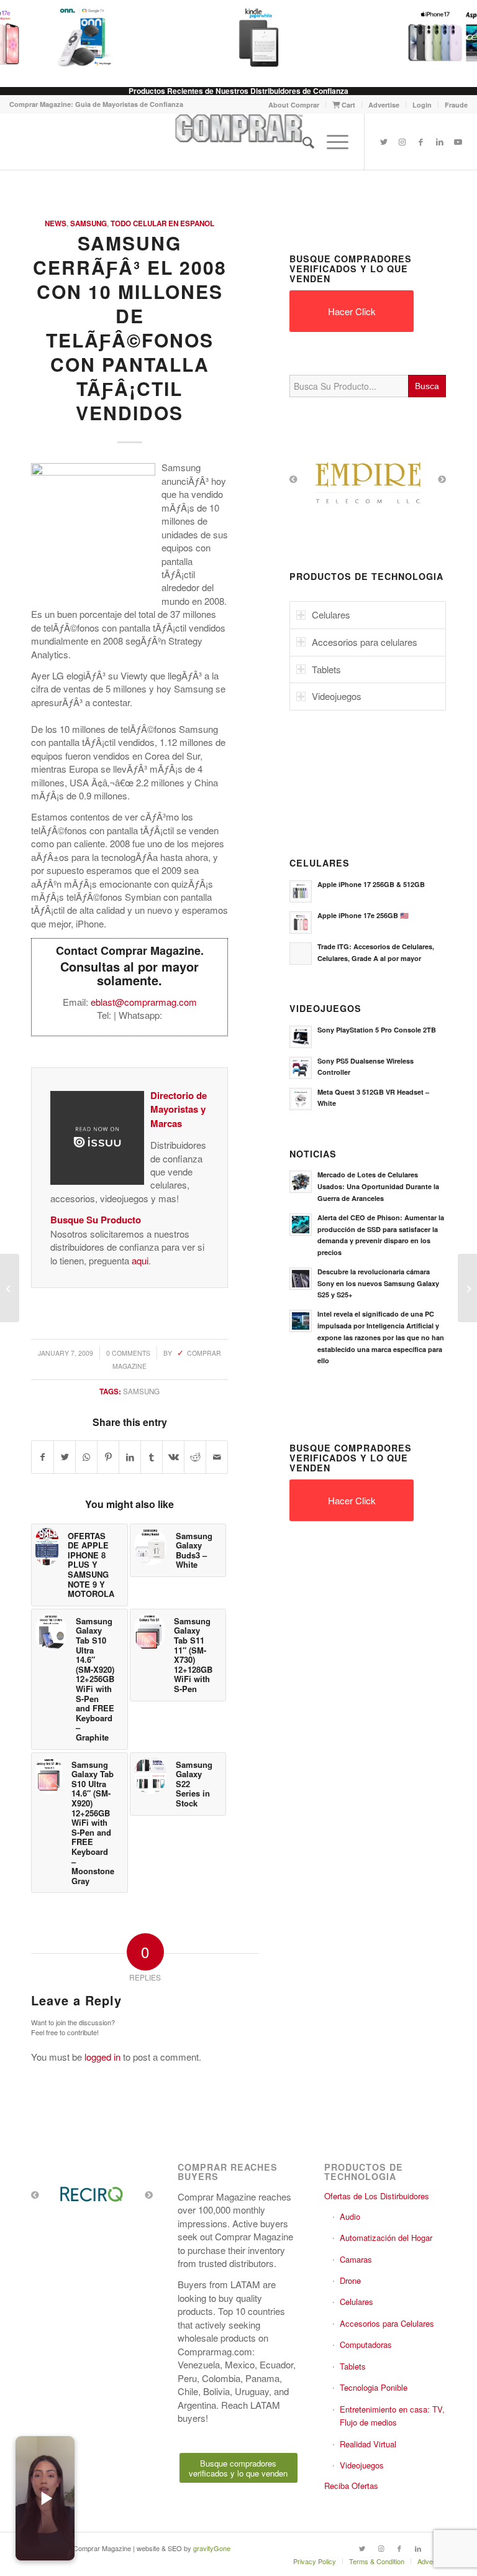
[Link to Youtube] (458, 142)
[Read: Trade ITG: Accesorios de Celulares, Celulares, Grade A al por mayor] (301, 954)
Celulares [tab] (331, 614)
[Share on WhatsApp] (86, 1457)
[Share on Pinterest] (108, 1457)
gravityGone (212, 2548)
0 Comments (128, 1353)
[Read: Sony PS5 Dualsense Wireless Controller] (301, 1068)
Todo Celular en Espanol (162, 223)
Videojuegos (362, 2465)
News (56, 223)
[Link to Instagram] (402, 142)
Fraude (456, 105)
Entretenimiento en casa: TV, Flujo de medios (392, 2416)
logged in (102, 2057)
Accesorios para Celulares (387, 2323)
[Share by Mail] (217, 1457)
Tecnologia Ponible (374, 2387)
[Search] (302, 142)
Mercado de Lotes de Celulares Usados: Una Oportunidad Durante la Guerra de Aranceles (378, 1186)
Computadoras (366, 2344)
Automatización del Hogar (386, 2238)
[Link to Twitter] (384, 142)
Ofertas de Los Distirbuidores (377, 2196)
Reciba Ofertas (351, 2486)
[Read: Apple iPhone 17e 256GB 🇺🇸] (301, 922)
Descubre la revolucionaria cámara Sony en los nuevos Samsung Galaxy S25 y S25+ (378, 1283)
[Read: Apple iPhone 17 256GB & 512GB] (301, 891)
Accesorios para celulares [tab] (365, 642)
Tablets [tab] (326, 669)
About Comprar (294, 105)
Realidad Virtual (368, 2444)
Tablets (353, 2366)
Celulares (357, 2302)
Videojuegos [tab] (337, 696)
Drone (350, 2280)
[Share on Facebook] (43, 1457)
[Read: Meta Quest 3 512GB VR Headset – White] (301, 1099)
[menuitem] (294, 105)
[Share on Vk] (173, 1457)
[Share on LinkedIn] (130, 1457)
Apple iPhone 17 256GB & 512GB (371, 884)
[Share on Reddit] (195, 1457)
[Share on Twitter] (65, 1457)
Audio (350, 2216)
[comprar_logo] (238, 142)
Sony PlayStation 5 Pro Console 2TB (377, 1030)
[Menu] (331, 142)
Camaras (356, 2259)
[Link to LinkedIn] (440, 142)
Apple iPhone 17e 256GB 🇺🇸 (363, 915)
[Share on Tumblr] (152, 1457)
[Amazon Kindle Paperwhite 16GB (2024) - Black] (248, 37)
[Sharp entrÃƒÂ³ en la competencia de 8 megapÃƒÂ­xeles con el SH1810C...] (10, 1288)
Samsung (89, 223)
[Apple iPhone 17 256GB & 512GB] (424, 37)
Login (422, 105)
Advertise (384, 105)
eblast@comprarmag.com (144, 1002)
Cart (348, 105)
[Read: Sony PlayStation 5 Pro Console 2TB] (301, 1037)
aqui (140, 1260)
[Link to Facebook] (421, 142)
